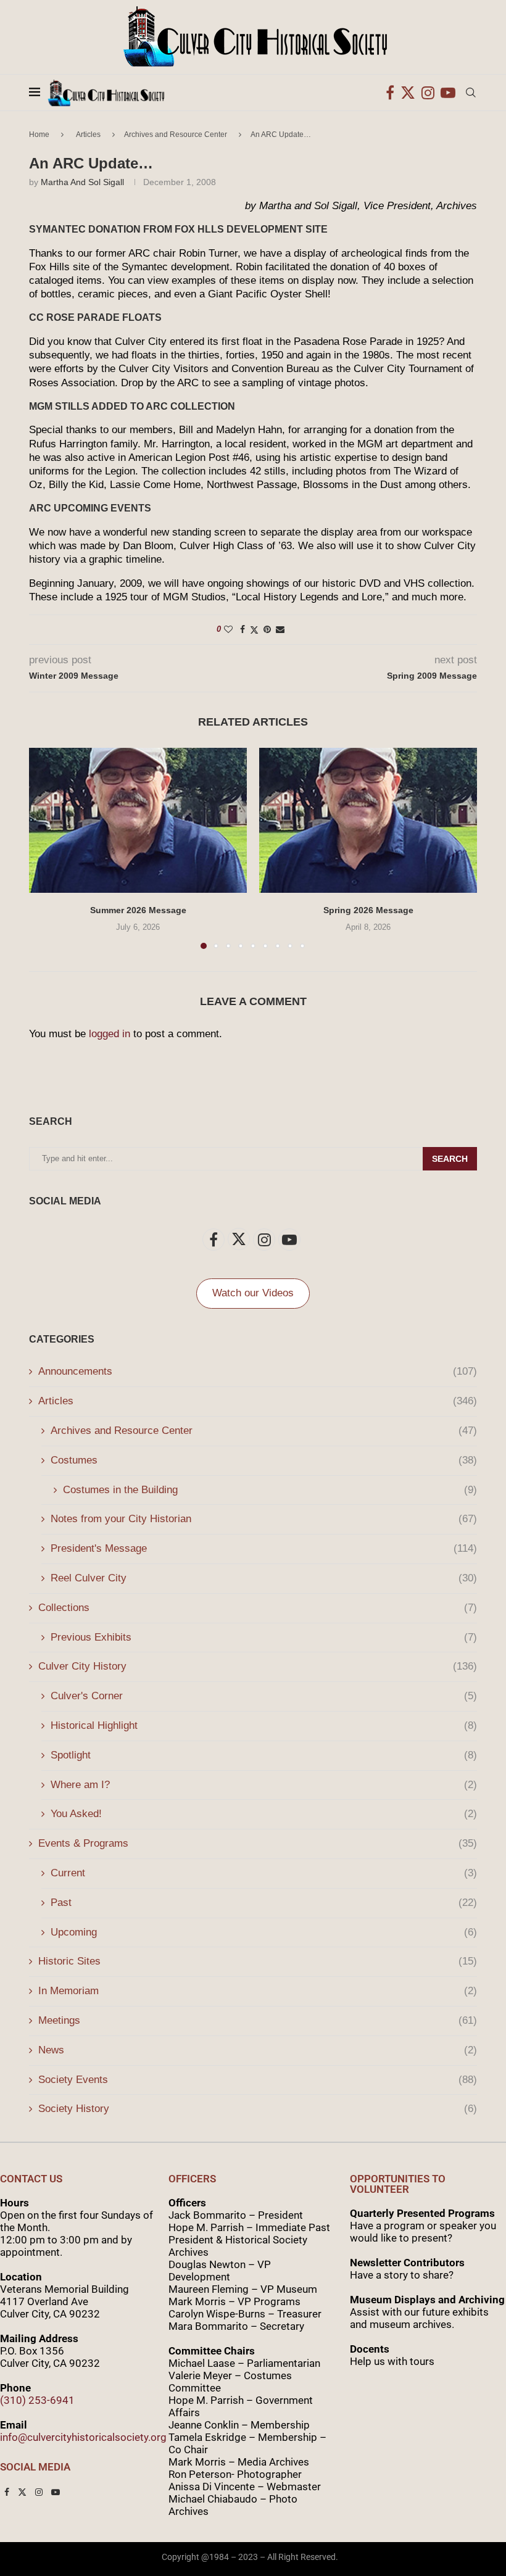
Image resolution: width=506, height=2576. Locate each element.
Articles (88, 135)
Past (264, 1903)
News (258, 2050)
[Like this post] (228, 629)
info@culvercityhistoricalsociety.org (83, 2437)
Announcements (258, 1371)
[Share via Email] (280, 629)
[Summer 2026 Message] (138, 820)
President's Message (264, 1548)
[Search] (471, 93)
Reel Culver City (264, 1578)
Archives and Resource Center (176, 135)
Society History (258, 2109)
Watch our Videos (253, 1293)
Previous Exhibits (264, 1637)
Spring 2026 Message (368, 910)
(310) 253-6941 (37, 2400)
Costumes (264, 1460)
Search (450, 1159)
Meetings (258, 2020)
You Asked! (264, 1814)
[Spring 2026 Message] (368, 820)
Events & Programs (258, 1843)
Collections (258, 1608)
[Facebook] (390, 93)
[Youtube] (448, 93)
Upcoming (264, 1932)
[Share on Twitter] (254, 630)
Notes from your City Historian (264, 1519)
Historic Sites (258, 1961)
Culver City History (258, 1666)
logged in (110, 1034)
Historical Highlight (264, 1725)
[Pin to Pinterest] (267, 629)
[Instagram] (428, 93)
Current (264, 1873)
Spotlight (264, 1755)
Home (39, 135)
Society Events (258, 2080)
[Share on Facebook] (243, 629)
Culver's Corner (264, 1696)
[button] (46, 848)
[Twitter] (408, 93)
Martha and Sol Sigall (82, 182)
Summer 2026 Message (138, 910)
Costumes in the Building (270, 1490)
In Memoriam (258, 1991)
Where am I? (264, 1785)
